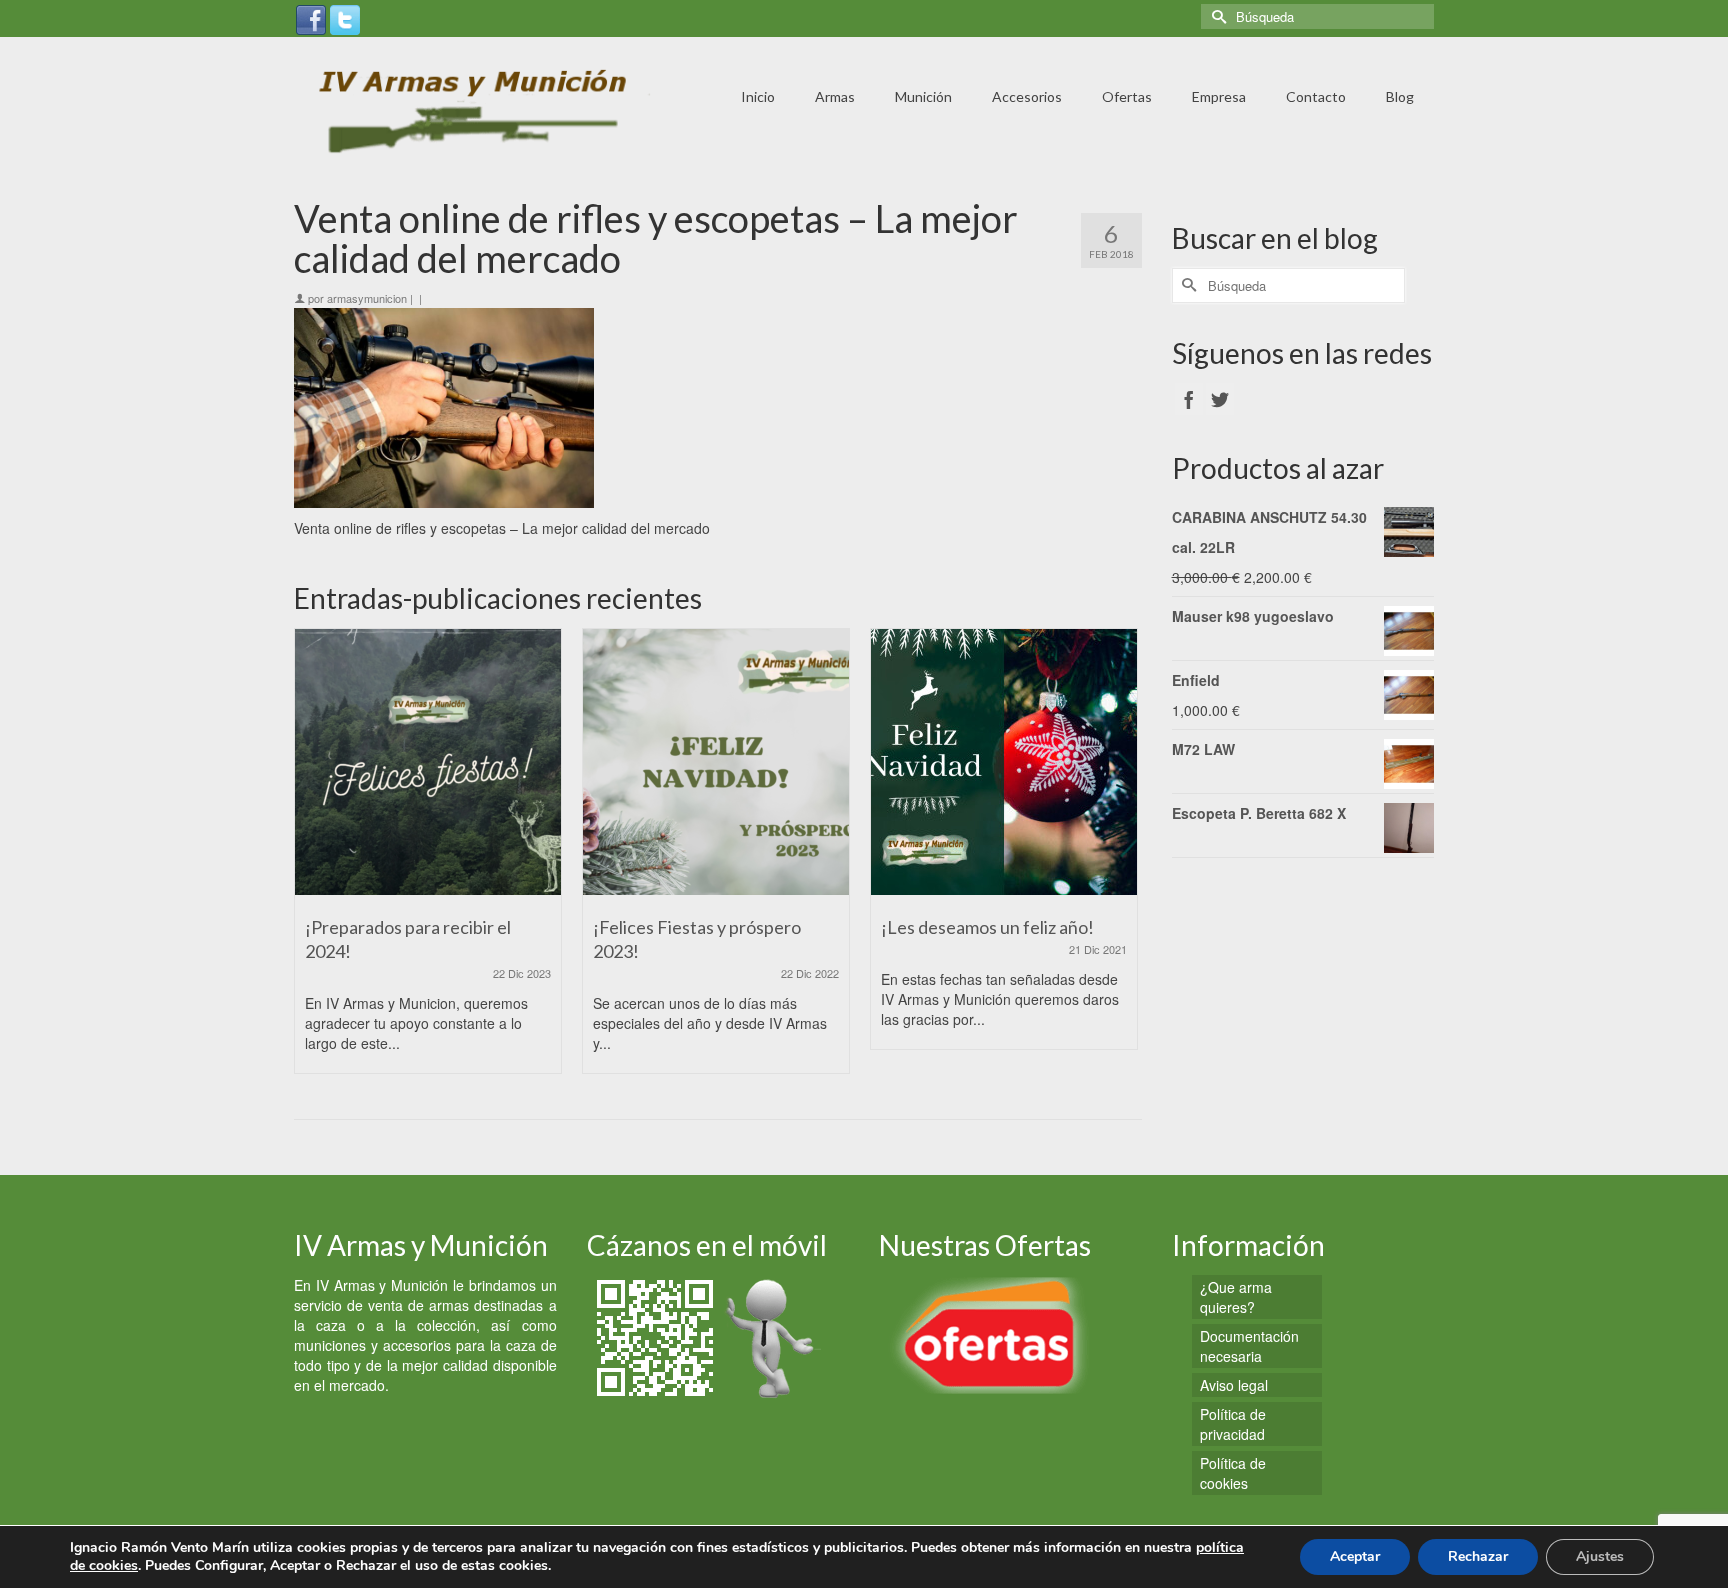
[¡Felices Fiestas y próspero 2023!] (716, 762)
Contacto (1316, 96)
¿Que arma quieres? (1236, 1297)
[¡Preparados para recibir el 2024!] (428, 762)
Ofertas (1127, 96)
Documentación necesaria (1249, 1346)
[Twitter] (345, 18)
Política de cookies (1233, 1473)
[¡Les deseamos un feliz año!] (1004, 762)
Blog (1400, 96)
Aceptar (1355, 1556)
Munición (923, 96)
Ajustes (1600, 1556)
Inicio (758, 96)
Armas (835, 96)
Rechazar (1478, 1556)
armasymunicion (367, 298)
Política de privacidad (1233, 1424)
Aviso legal (1234, 1385)
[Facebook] (311, 18)
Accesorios (1027, 96)
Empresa (1219, 96)
